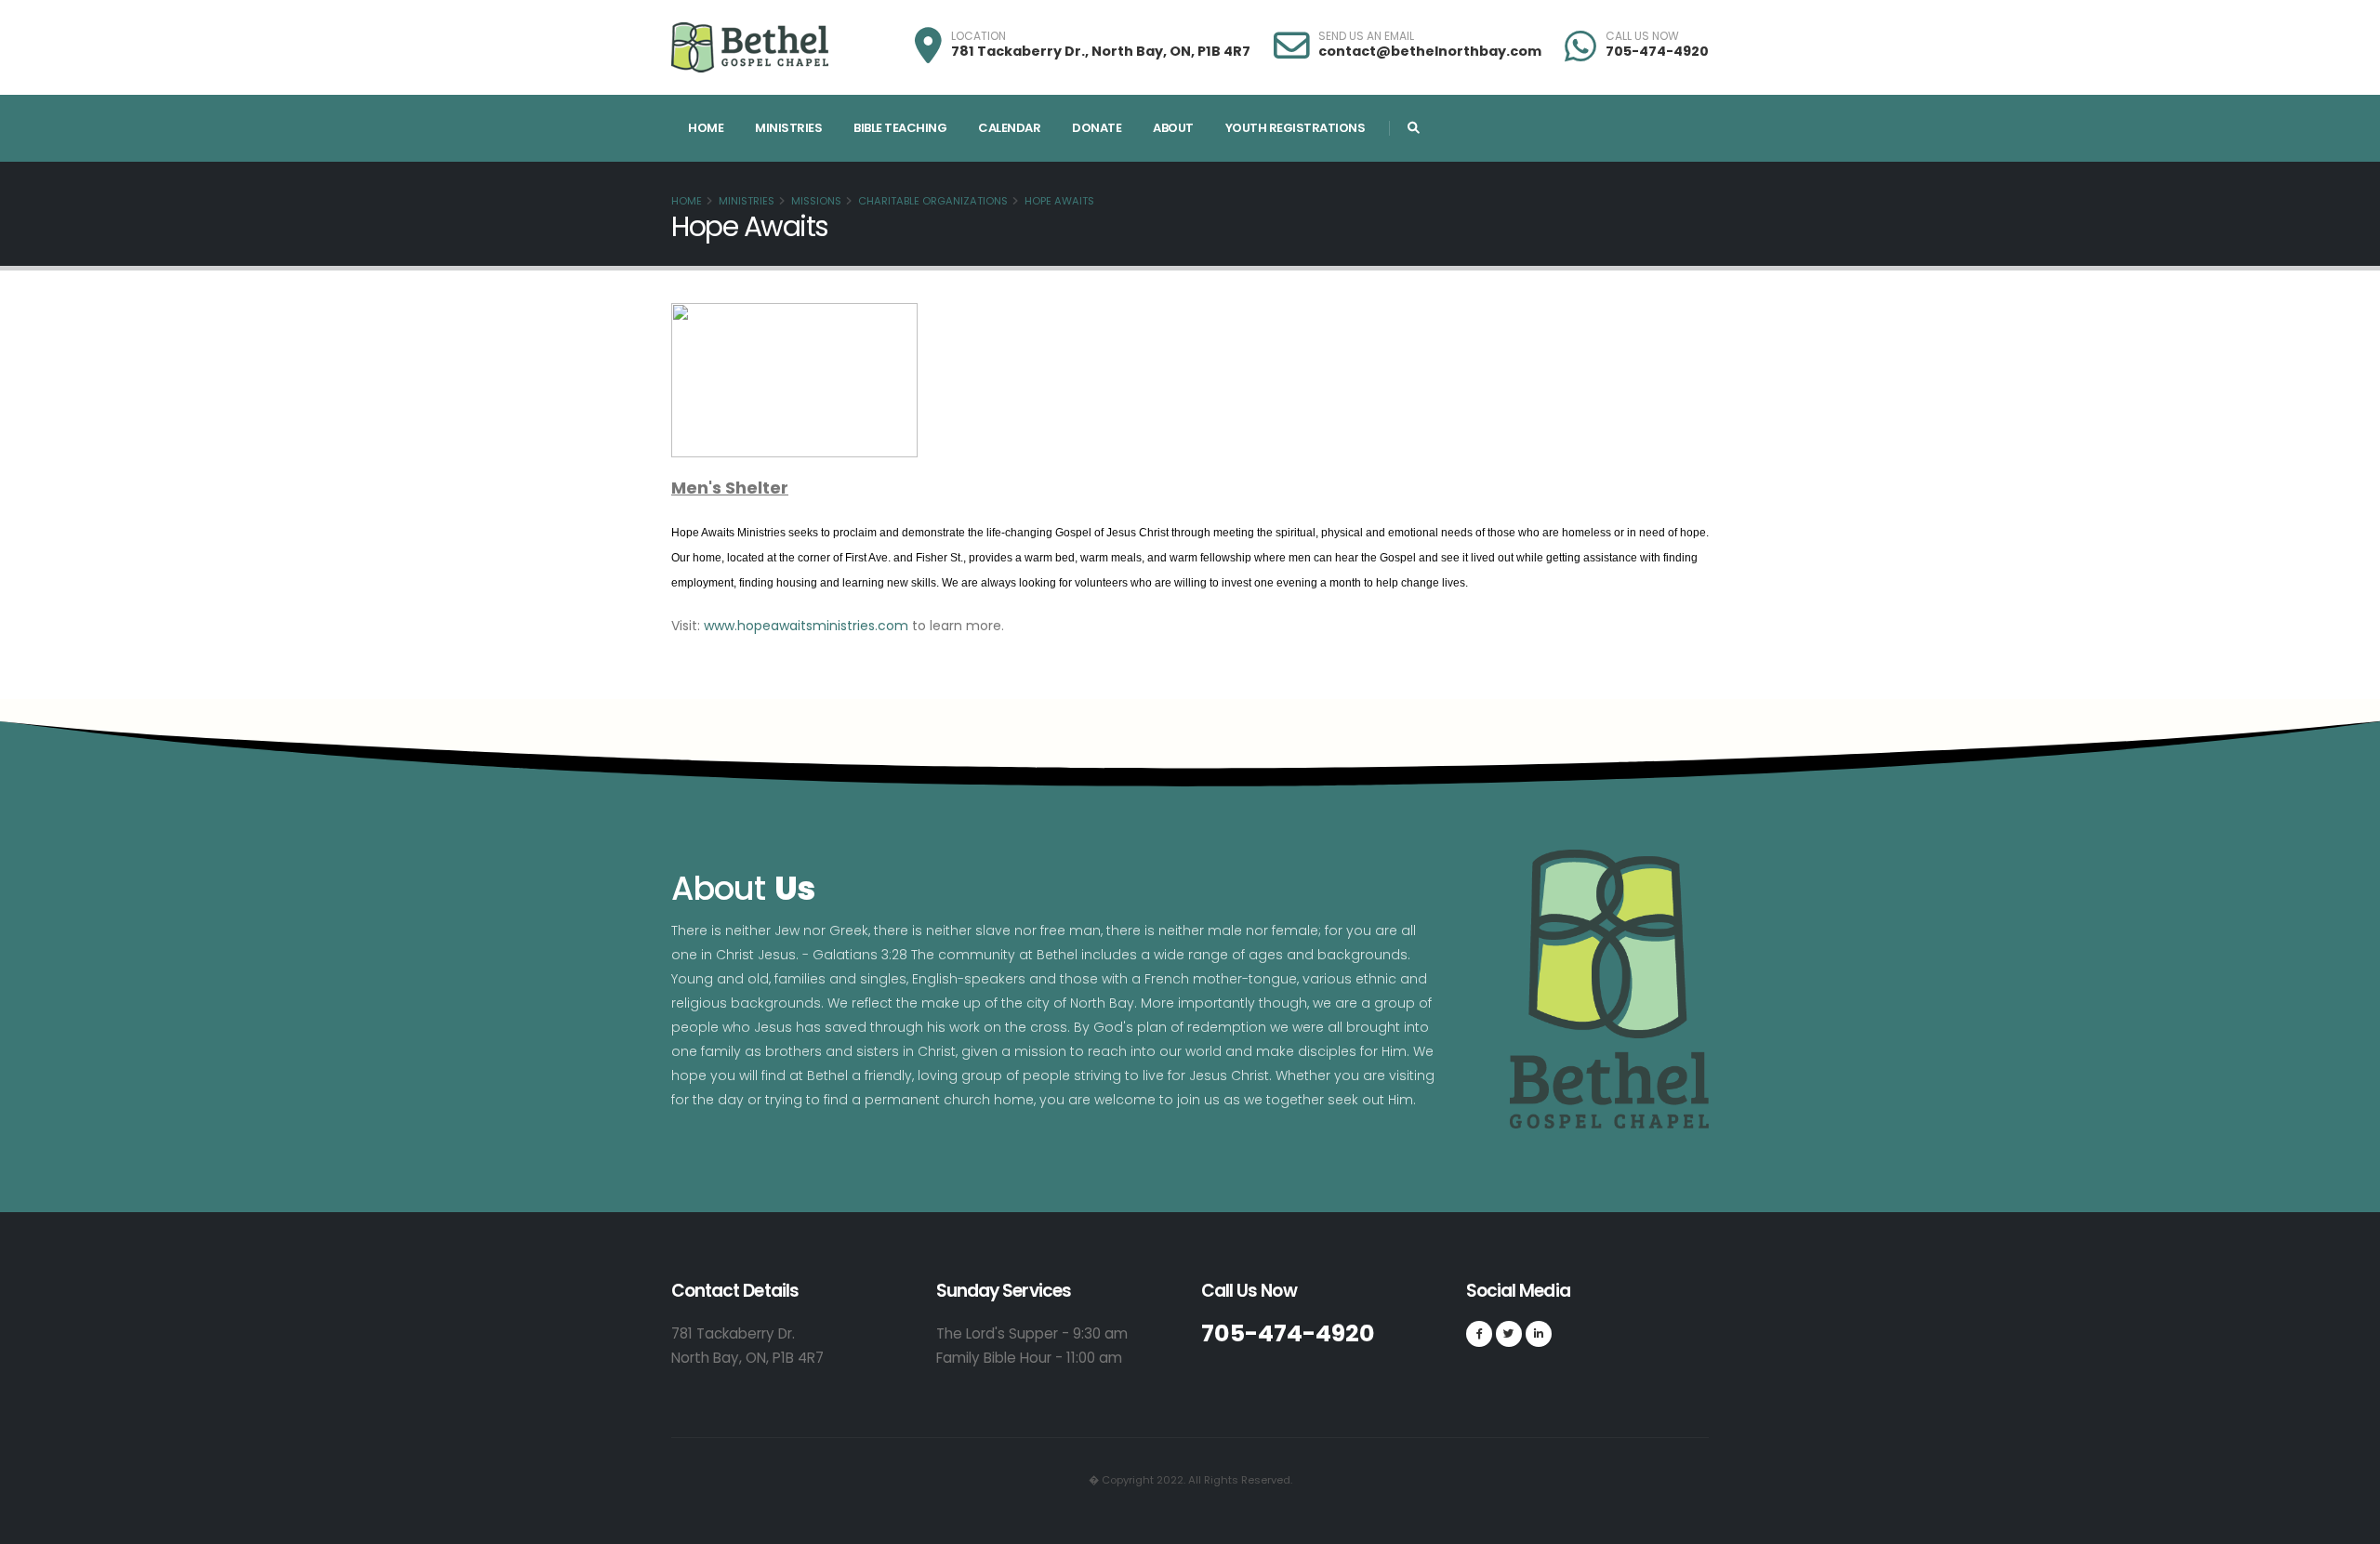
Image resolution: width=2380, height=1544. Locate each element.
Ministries (788, 128)
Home (706, 128)
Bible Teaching (900, 128)
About (1173, 128)
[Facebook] (1479, 1334)
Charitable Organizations (933, 201)
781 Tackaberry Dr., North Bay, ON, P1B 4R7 (1101, 51)
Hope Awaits (1059, 201)
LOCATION (978, 36)
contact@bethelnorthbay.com (1430, 51)
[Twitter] (1509, 1334)
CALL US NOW (1642, 36)
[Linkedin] (1539, 1334)
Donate (1097, 128)
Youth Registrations (1296, 128)
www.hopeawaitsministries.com (806, 626)
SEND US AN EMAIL (1366, 36)
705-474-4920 (1657, 51)
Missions (816, 201)
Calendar (1009, 128)
